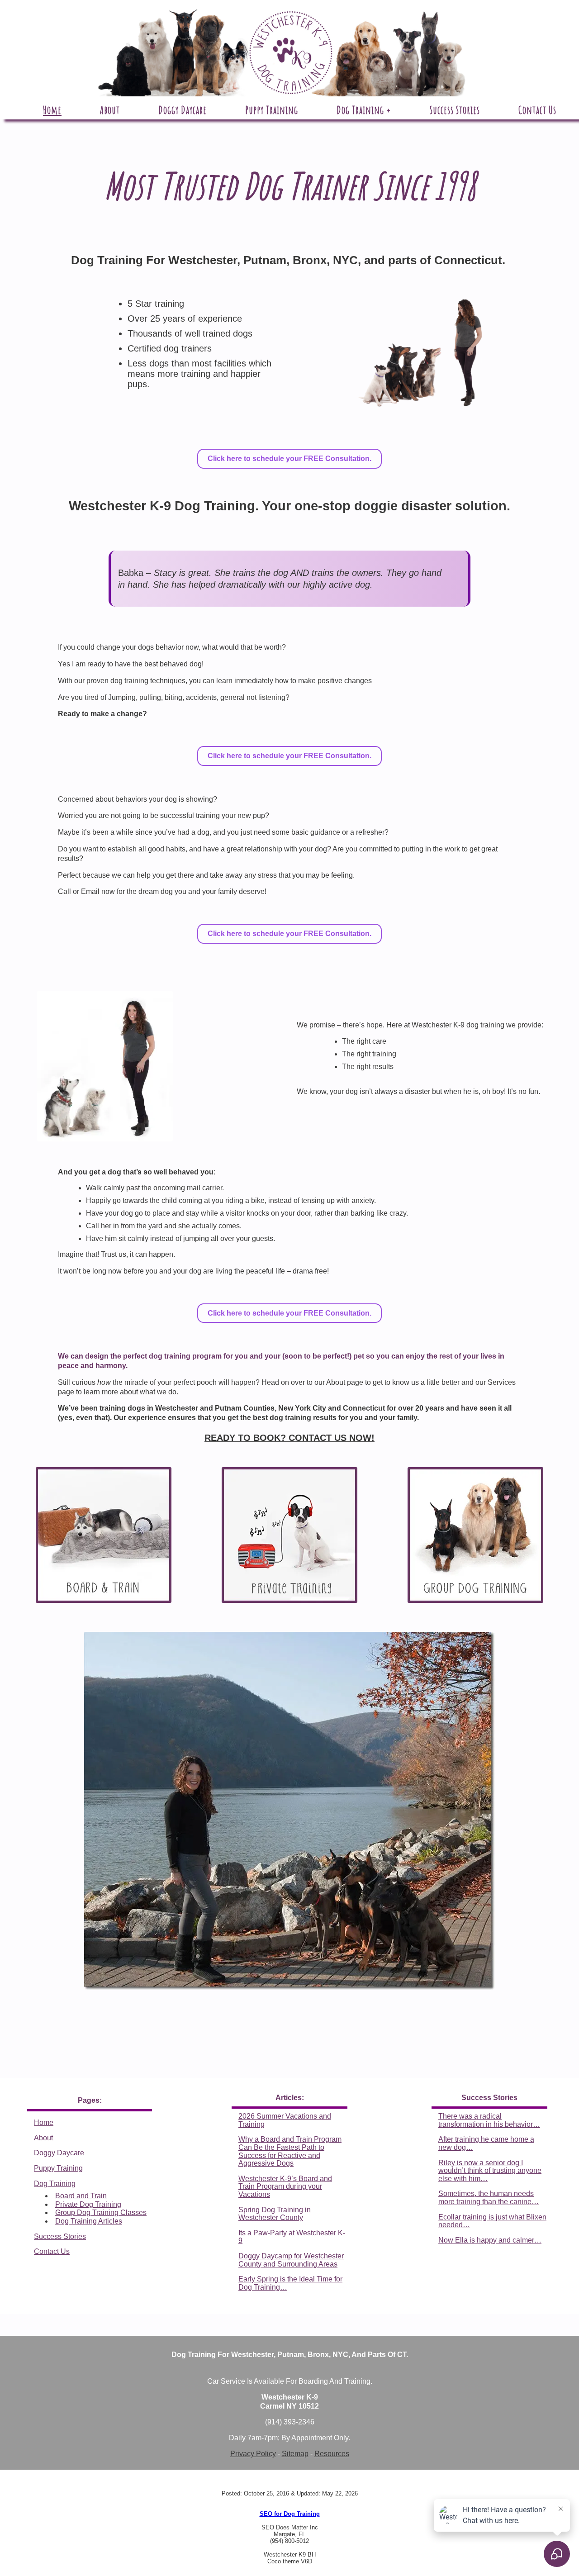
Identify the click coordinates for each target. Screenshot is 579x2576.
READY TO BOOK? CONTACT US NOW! (289, 1438)
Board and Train (81, 2196)
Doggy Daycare (59, 2153)
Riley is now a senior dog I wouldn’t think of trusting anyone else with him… (490, 2171)
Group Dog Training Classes (101, 2212)
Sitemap (295, 2454)
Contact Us (52, 2251)
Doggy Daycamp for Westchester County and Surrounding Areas (291, 2260)
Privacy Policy (253, 2454)
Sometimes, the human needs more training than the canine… (489, 2198)
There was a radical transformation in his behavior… (489, 2120)
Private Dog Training (88, 2204)
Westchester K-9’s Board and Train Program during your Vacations (285, 2186)
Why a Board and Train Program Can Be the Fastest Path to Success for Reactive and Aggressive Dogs (290, 2151)
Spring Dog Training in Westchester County (275, 2214)
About (43, 2138)
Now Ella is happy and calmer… (490, 2240)
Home (44, 2122)
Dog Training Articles (89, 2221)
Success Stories (60, 2236)
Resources (332, 2454)
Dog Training (55, 2184)
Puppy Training (58, 2168)
